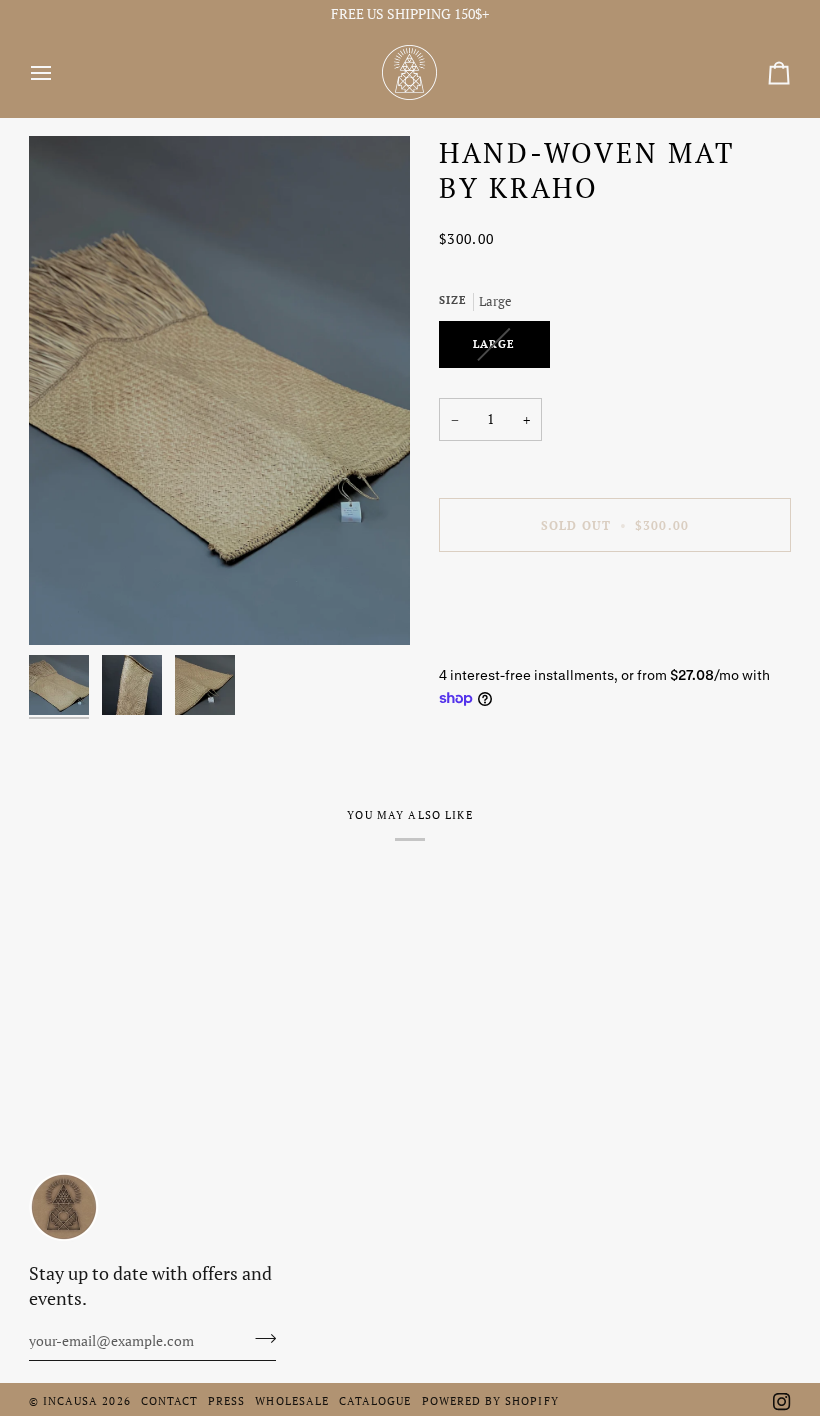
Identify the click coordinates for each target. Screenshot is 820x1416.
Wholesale (292, 1401)
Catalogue (375, 1401)
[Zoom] (219, 390)
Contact (169, 1401)
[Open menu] (59, 72)
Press (226, 1401)
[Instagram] (782, 1402)
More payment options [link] (508, 645)
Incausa (70, 1401)
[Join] (259, 1339)
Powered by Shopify (490, 1401)
